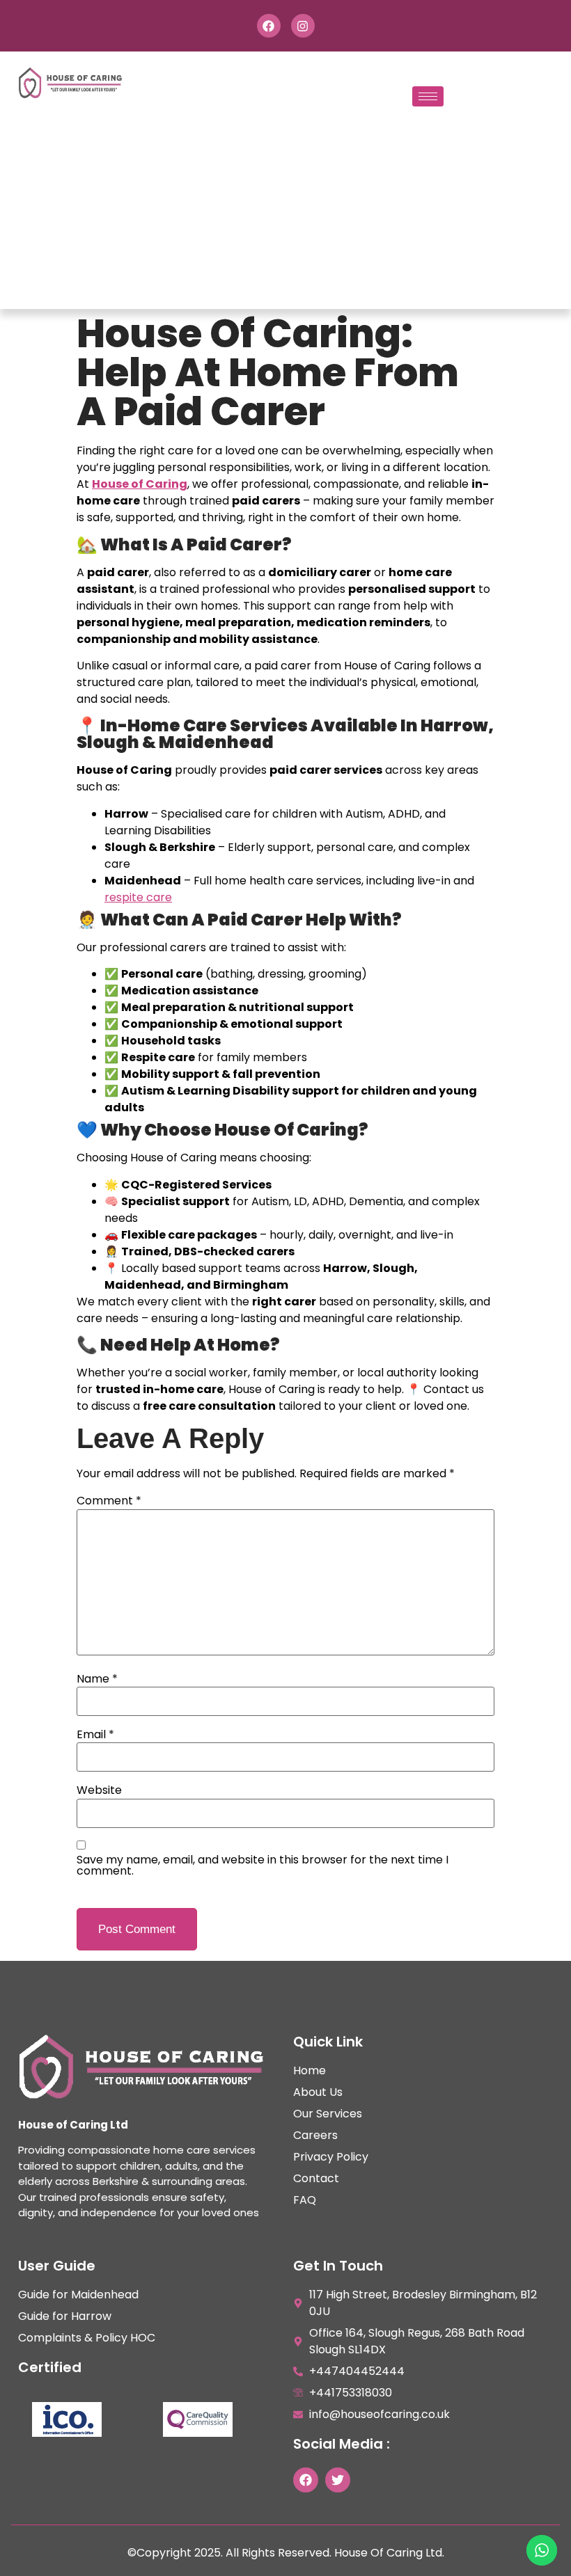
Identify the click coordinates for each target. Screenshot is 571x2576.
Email (95, 1735)
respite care (138, 897)
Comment (109, 1501)
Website (99, 1790)
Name (97, 1679)
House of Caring (140, 484)
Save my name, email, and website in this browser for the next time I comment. (263, 1866)
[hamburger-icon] (428, 96)
